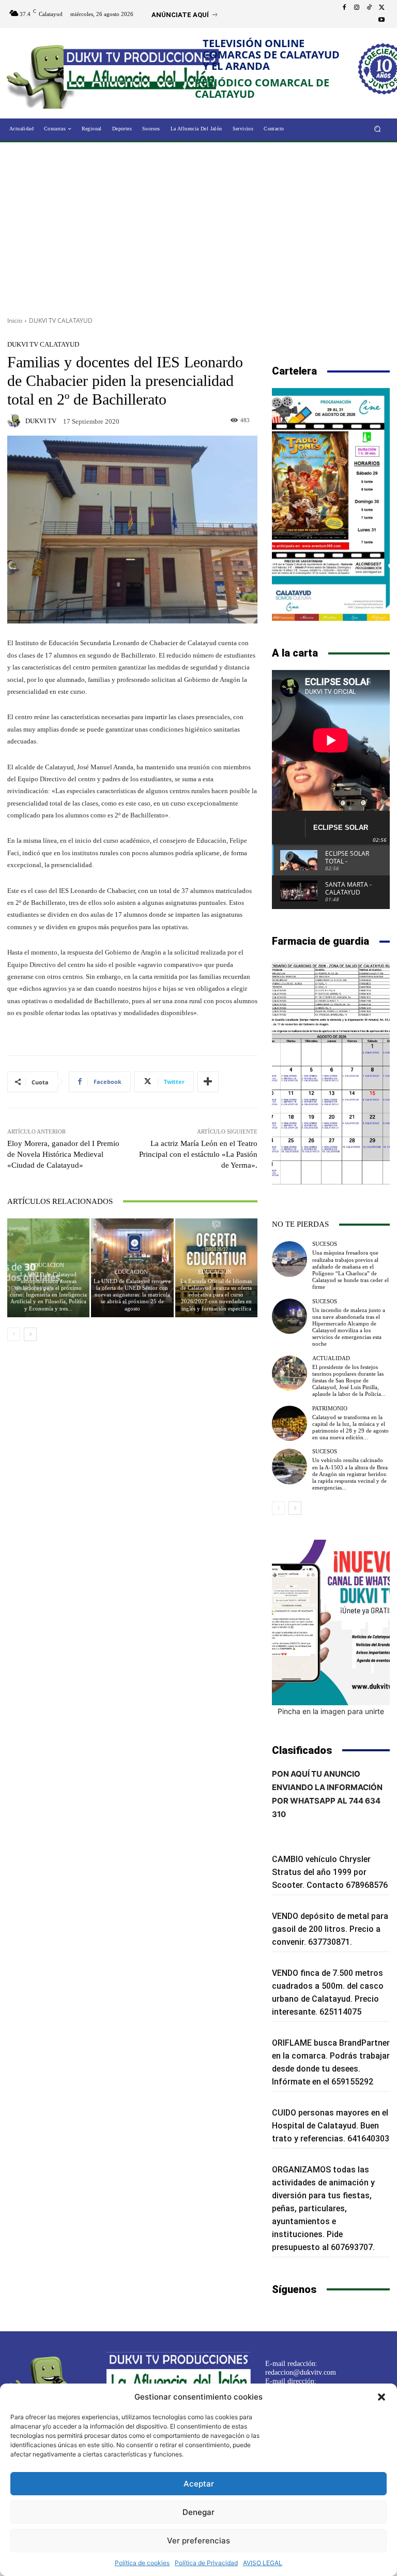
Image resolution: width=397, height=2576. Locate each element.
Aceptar (199, 2484)
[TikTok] (369, 8)
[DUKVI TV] (16, 421)
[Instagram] (357, 8)
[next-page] (30, 1334)
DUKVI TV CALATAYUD (61, 321)
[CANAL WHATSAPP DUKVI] (331, 1622)
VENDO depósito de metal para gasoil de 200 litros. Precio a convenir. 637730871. (330, 1929)
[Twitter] (381, 8)
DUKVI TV (41, 421)
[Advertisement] (198, 226)
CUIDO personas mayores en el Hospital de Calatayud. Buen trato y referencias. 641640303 (331, 2126)
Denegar (198, 2512)
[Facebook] (344, 8)
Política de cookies (142, 2563)
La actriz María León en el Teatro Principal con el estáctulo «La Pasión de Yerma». (198, 1154)
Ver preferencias (198, 2541)
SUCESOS (325, 1244)
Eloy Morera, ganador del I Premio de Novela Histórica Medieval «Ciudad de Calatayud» (63, 1154)
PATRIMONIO (330, 1409)
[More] (208, 1082)
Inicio (15, 321)
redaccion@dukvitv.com (301, 2372)
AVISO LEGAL (263, 2563)
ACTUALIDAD (331, 1358)
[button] (381, 2397)
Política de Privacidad (206, 2563)
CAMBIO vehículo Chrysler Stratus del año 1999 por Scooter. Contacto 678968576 (330, 1872)
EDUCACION (47, 1265)
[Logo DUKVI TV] (45, 74)
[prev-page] (14, 1334)
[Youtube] (381, 20)
